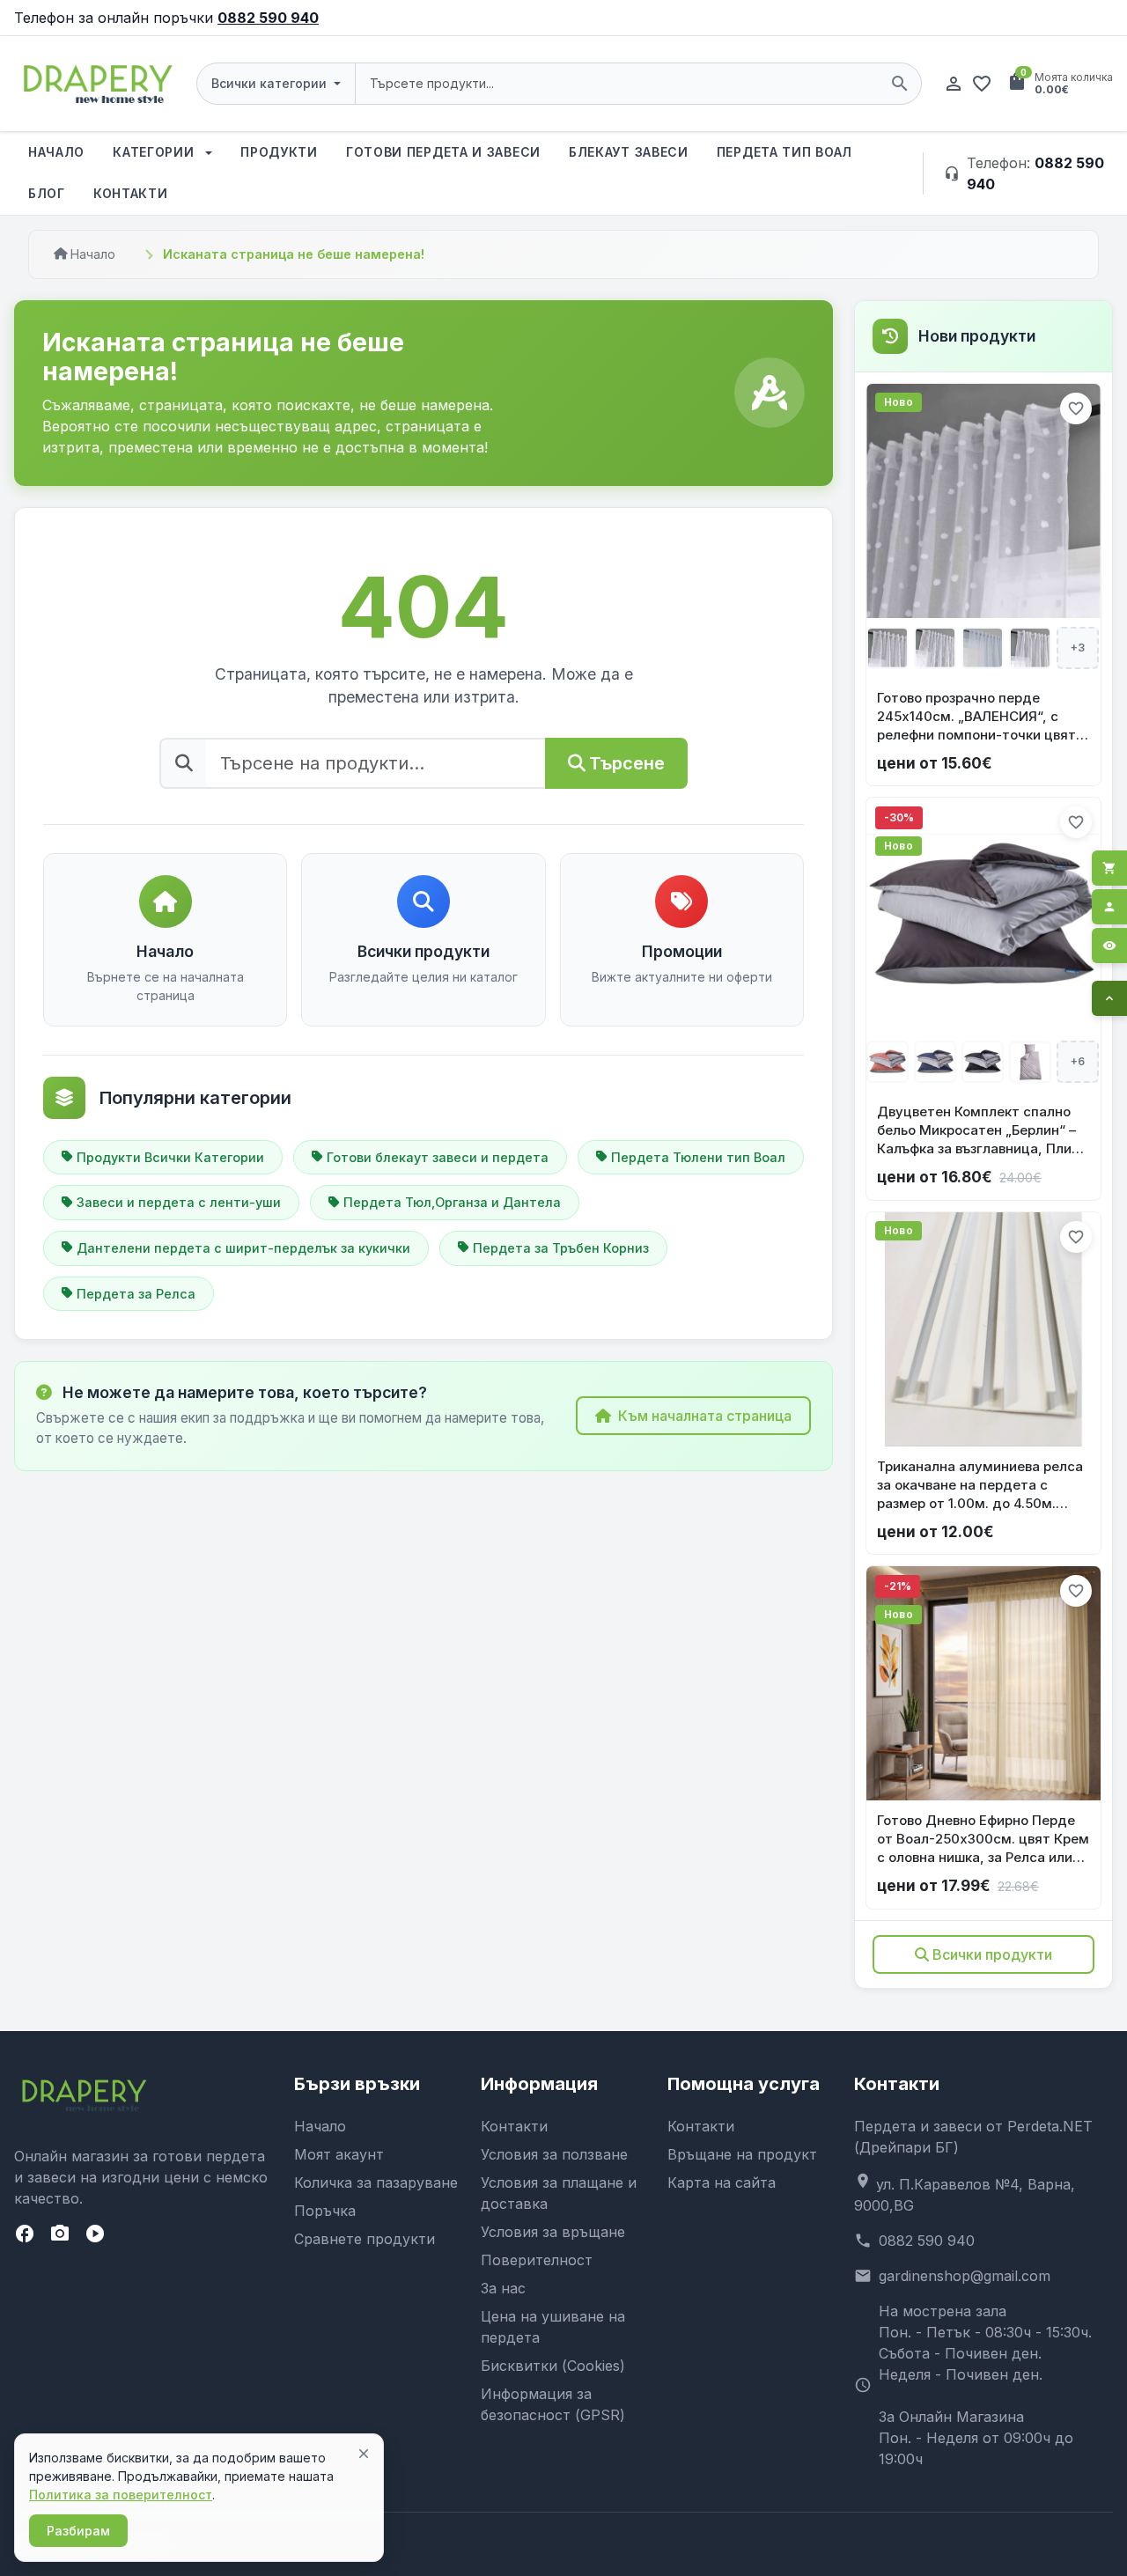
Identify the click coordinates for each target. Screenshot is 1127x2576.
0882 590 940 (268, 18)
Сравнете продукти (365, 2239)
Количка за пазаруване (376, 2182)
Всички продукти (992, 1954)
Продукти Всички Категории (170, 1157)
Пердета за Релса (136, 1294)
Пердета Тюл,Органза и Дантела (452, 1202)
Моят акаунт (339, 2154)
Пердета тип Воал (784, 152)
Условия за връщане (553, 2232)
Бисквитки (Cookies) (553, 2366)
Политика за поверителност (121, 2495)
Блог (47, 193)
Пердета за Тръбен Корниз (561, 1248)
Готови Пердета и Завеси (443, 152)
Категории (155, 152)
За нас (503, 2288)
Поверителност (537, 2260)
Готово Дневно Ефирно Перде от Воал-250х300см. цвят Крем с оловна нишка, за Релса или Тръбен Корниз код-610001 (983, 1839)
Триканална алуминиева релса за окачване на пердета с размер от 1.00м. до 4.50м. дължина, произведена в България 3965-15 (980, 1485)
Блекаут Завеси (629, 152)
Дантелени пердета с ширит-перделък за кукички (243, 1248)
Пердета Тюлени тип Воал (698, 1157)
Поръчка (325, 2211)
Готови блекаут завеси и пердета (438, 1157)
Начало (56, 152)
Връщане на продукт (742, 2154)
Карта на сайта (722, 2182)
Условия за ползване (554, 2154)
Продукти (279, 152)
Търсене (627, 763)
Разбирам (78, 2531)
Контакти (131, 193)
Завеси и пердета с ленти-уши (179, 1202)
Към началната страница (705, 1416)
